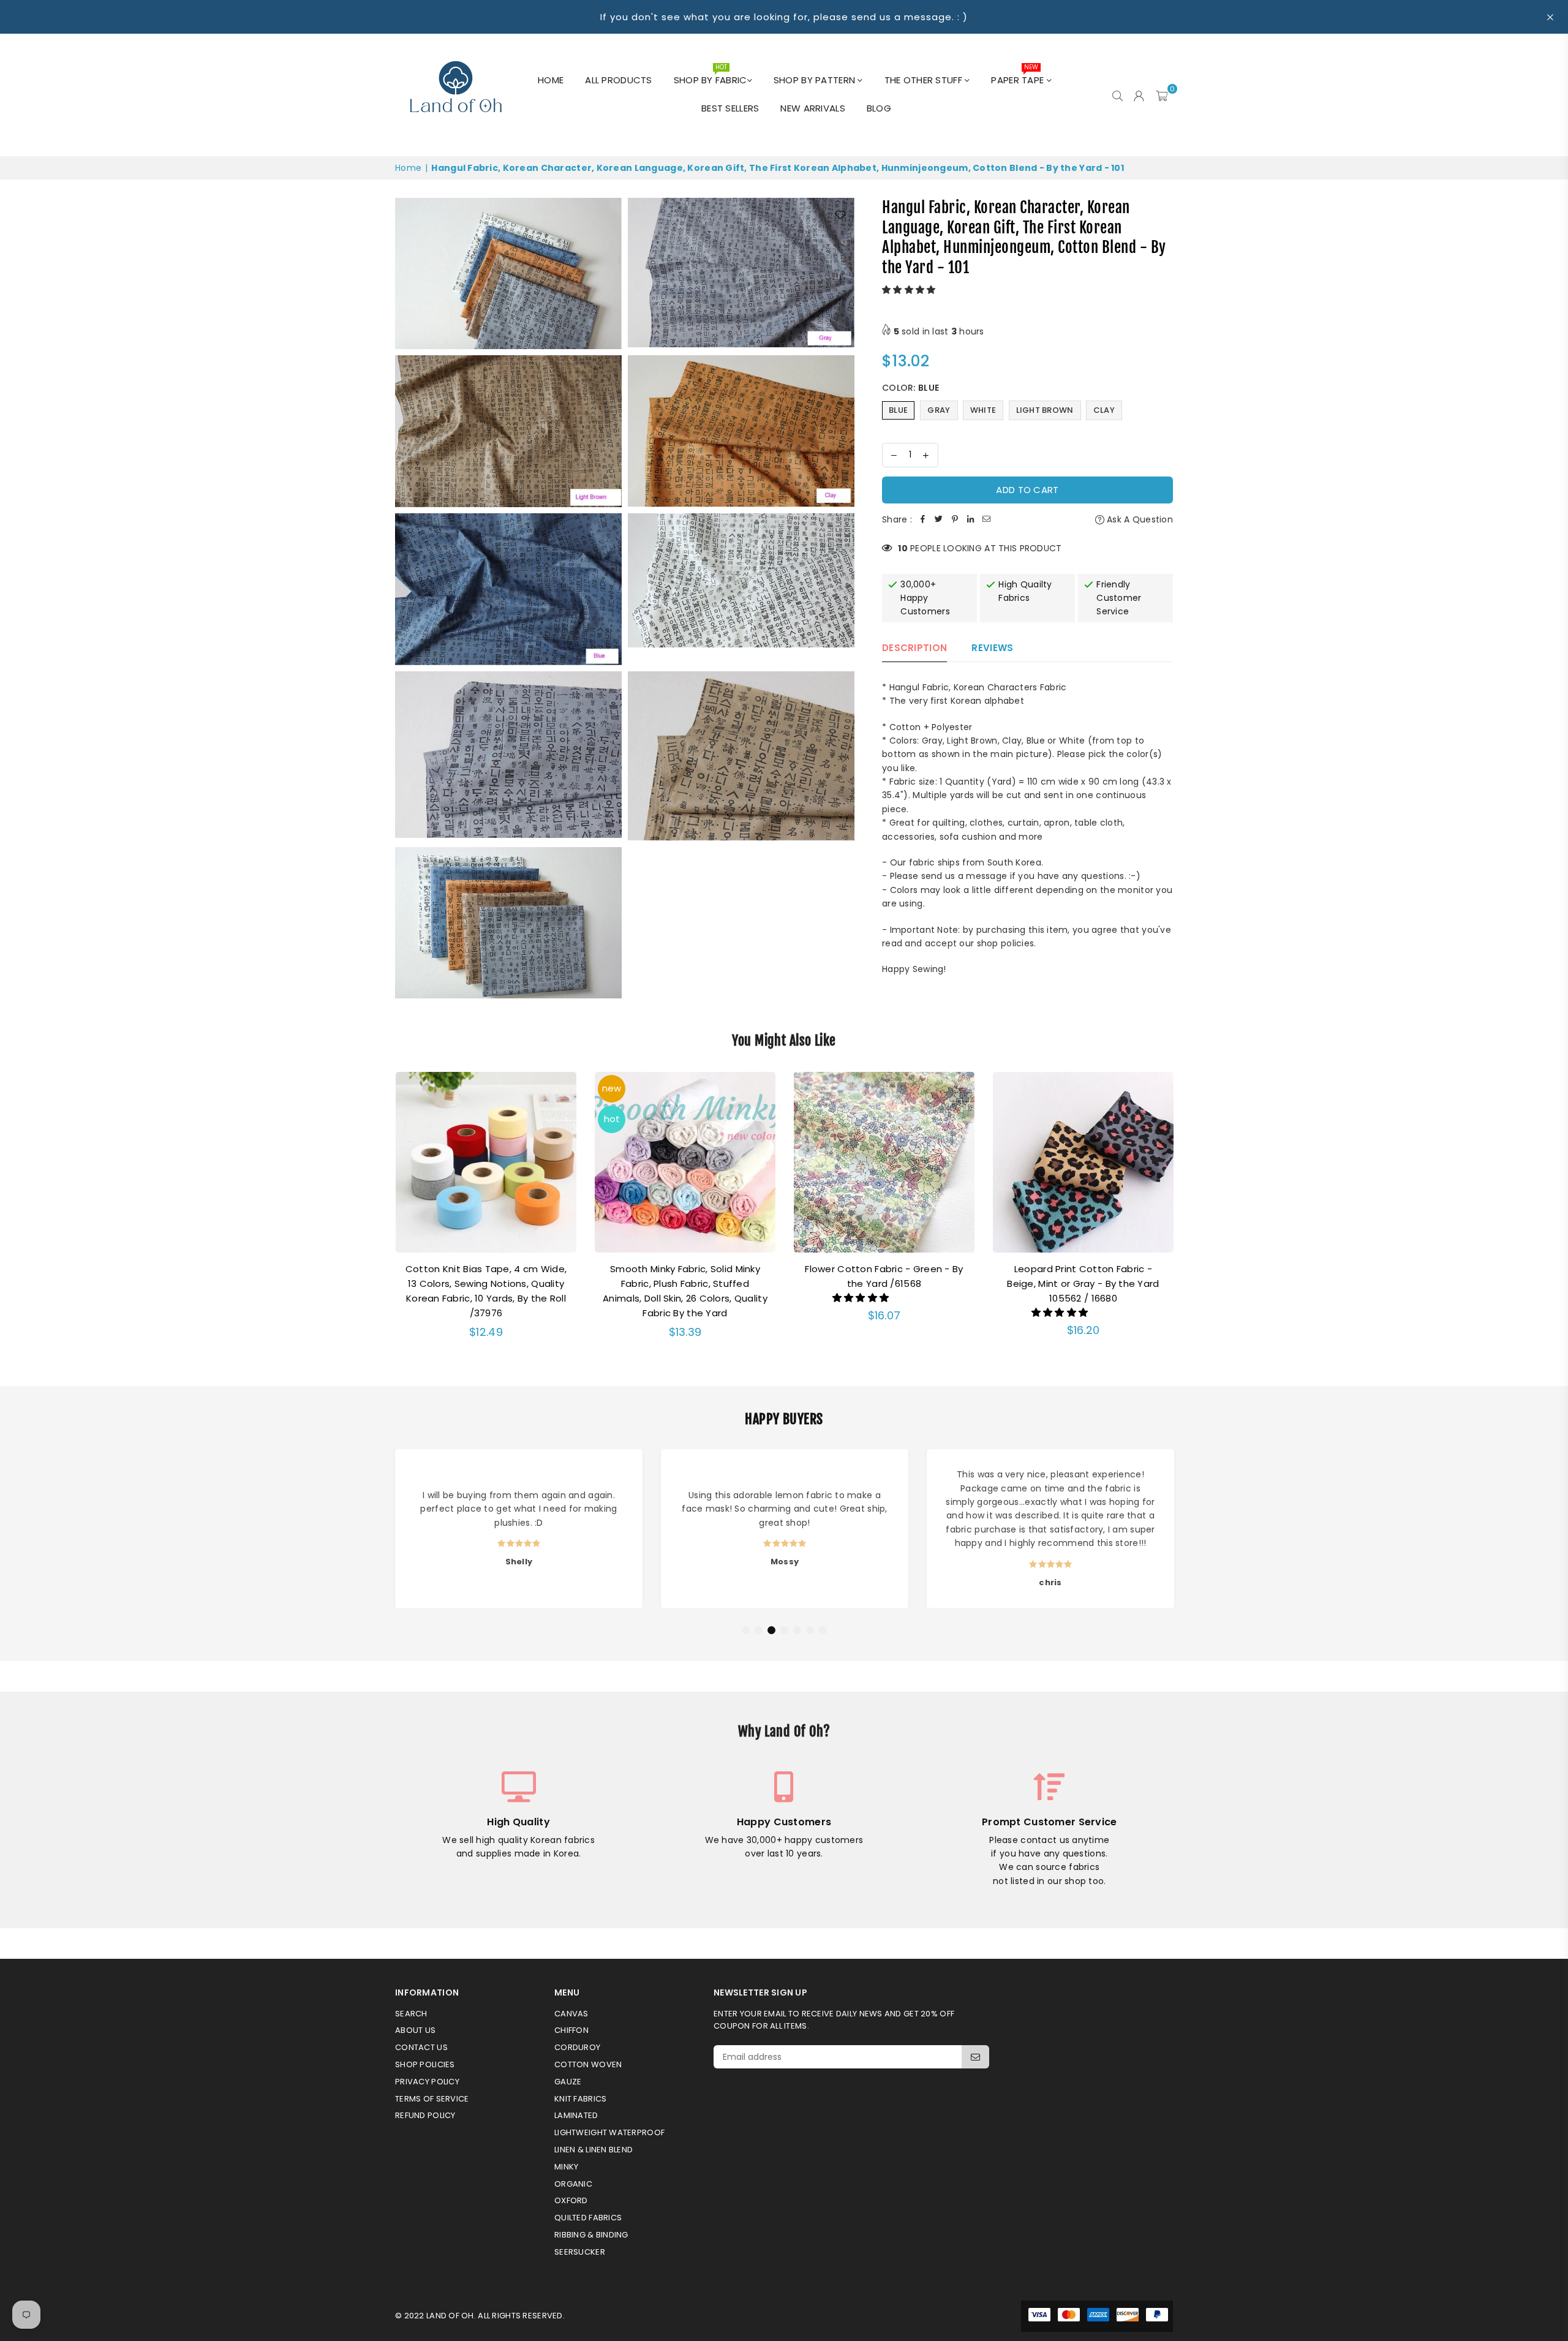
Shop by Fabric (710, 77)
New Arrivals (812, 108)
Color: (910, 388)
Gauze (568, 2082)
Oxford (571, 2200)
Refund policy (425, 2115)
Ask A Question (1139, 519)
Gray (939, 410)
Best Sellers (730, 108)
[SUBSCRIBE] (975, 2057)
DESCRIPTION (914, 648)
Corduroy (577, 2047)
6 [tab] (810, 1630)
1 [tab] (746, 1630)
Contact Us (421, 2047)
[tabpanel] (519, 1529)
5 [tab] (797, 1630)
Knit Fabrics (580, 2099)
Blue (898, 410)
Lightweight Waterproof (609, 2132)
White (983, 410)
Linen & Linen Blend (594, 2150)
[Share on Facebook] (923, 519)
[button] (910, 290)
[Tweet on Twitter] (939, 519)
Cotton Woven (588, 2064)
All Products (618, 80)
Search (411, 2014)
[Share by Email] (987, 519)
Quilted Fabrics (588, 2218)
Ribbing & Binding (591, 2235)
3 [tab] (772, 1630)
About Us (415, 2030)
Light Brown (1045, 410)
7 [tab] (823, 1630)
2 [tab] (759, 1630)
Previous (379, 1213)
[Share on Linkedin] (971, 519)
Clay (1104, 410)
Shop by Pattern (816, 80)
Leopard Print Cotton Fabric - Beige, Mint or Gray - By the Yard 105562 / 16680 (1083, 1284)
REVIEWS (992, 648)
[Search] (1118, 95)
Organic (573, 2184)
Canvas (571, 2014)
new (612, 1088)
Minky (566, 2167)
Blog (879, 108)
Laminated (576, 2115)
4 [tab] (785, 1630)
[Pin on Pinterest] (955, 519)
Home (551, 80)
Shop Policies (425, 2064)
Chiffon (571, 2030)
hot (612, 1119)
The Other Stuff (925, 80)
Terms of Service (432, 2099)
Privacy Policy (427, 2082)
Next (1189, 1213)
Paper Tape (1019, 77)
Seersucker (580, 2252)
